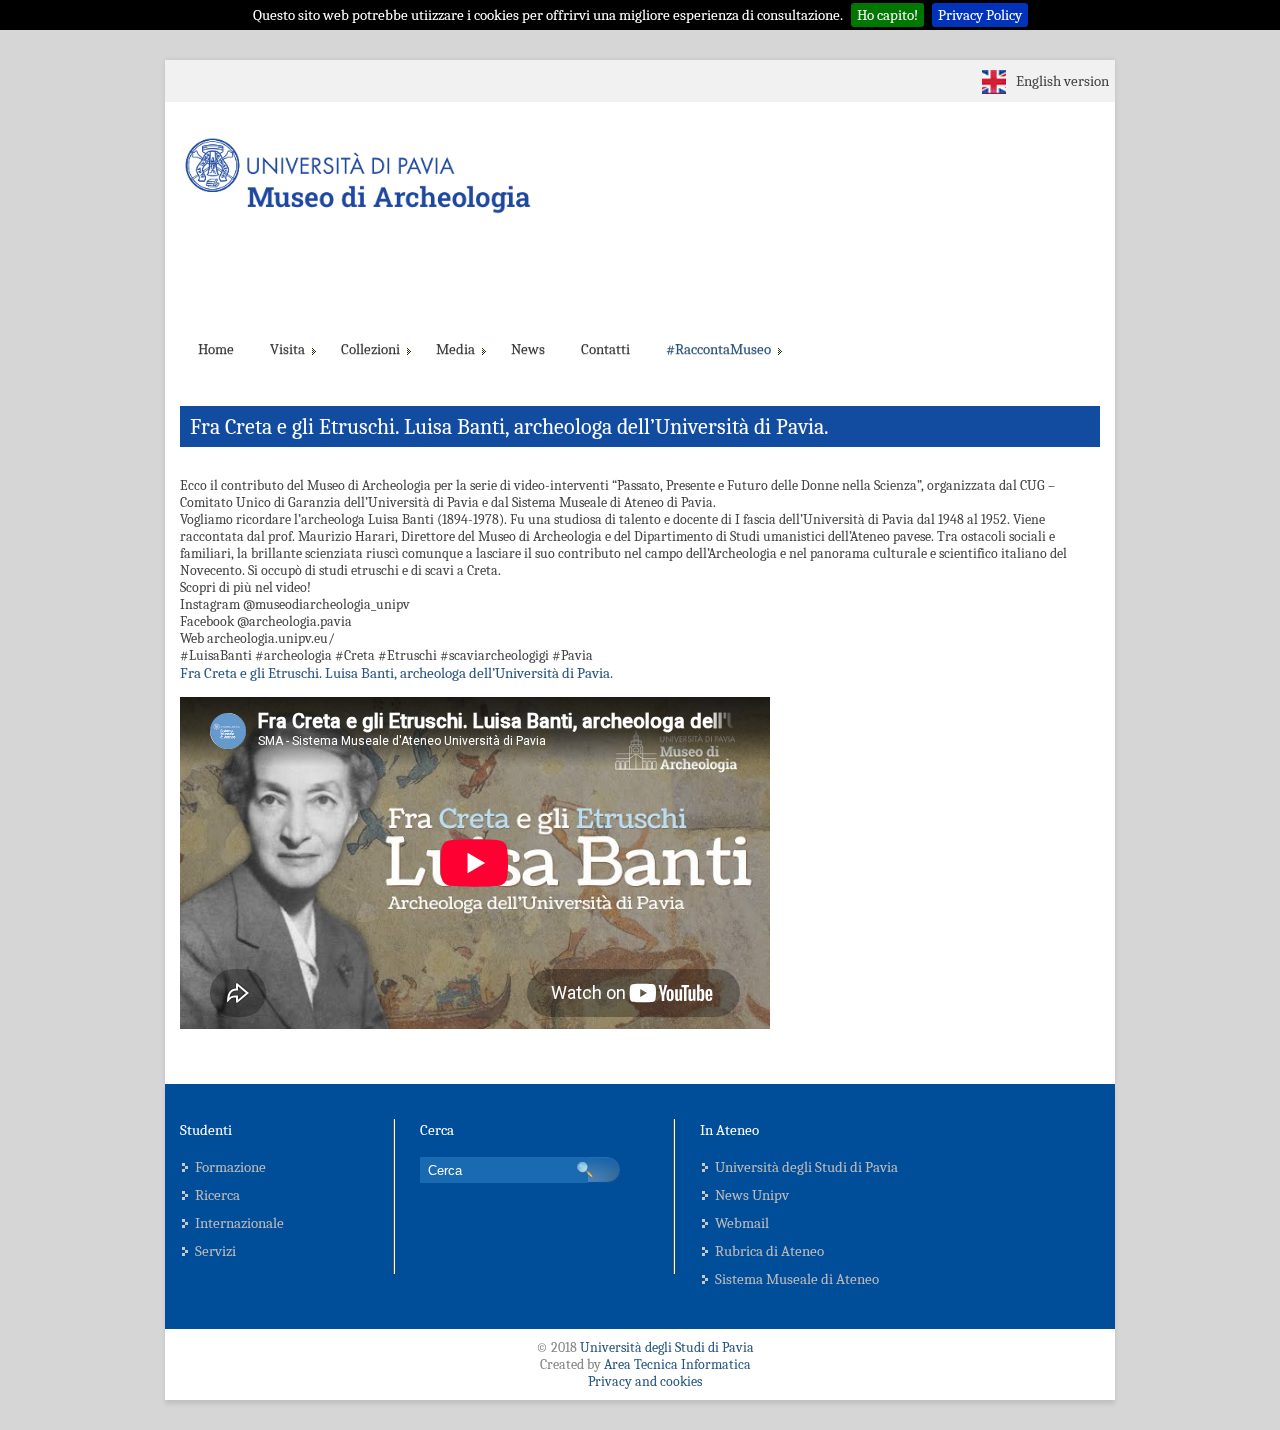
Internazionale (239, 1223)
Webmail (742, 1223)
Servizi (215, 1251)
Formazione (230, 1167)
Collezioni (370, 349)
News (528, 349)
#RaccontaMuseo (718, 349)
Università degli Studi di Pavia (806, 1167)
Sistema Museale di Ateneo (797, 1279)
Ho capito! (887, 15)
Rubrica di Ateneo (769, 1251)
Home (216, 349)
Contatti (605, 349)
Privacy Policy (980, 15)
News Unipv (752, 1195)
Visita (287, 349)
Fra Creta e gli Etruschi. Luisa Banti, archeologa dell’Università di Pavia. (396, 673)
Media (455, 349)
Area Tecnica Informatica (677, 1364)
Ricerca (217, 1195)
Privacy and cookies (645, 1381)
